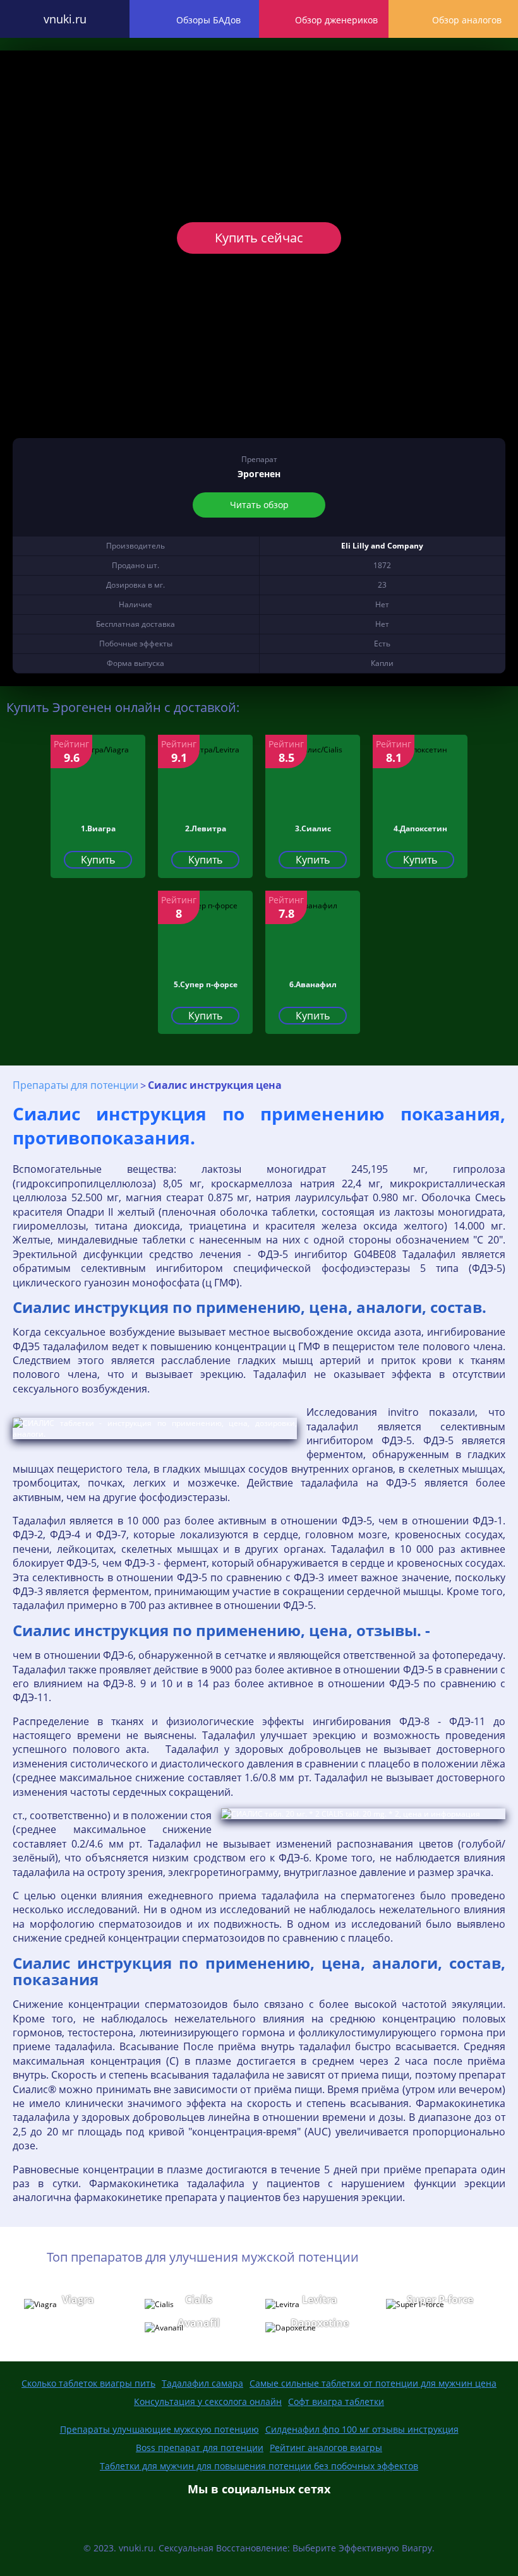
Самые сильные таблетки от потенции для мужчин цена (373, 2383)
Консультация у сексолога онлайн (208, 2401)
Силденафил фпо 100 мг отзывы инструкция (362, 2429)
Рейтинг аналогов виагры (326, 2448)
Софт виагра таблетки (336, 2401)
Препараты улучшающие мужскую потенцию (160, 2429)
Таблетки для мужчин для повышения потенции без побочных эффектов (259, 2466)
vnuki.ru (65, 19)
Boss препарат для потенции (200, 2448)
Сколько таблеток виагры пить (88, 2383)
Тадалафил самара (202, 2383)
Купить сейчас (259, 238)
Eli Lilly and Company (382, 546)
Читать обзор (259, 505)
